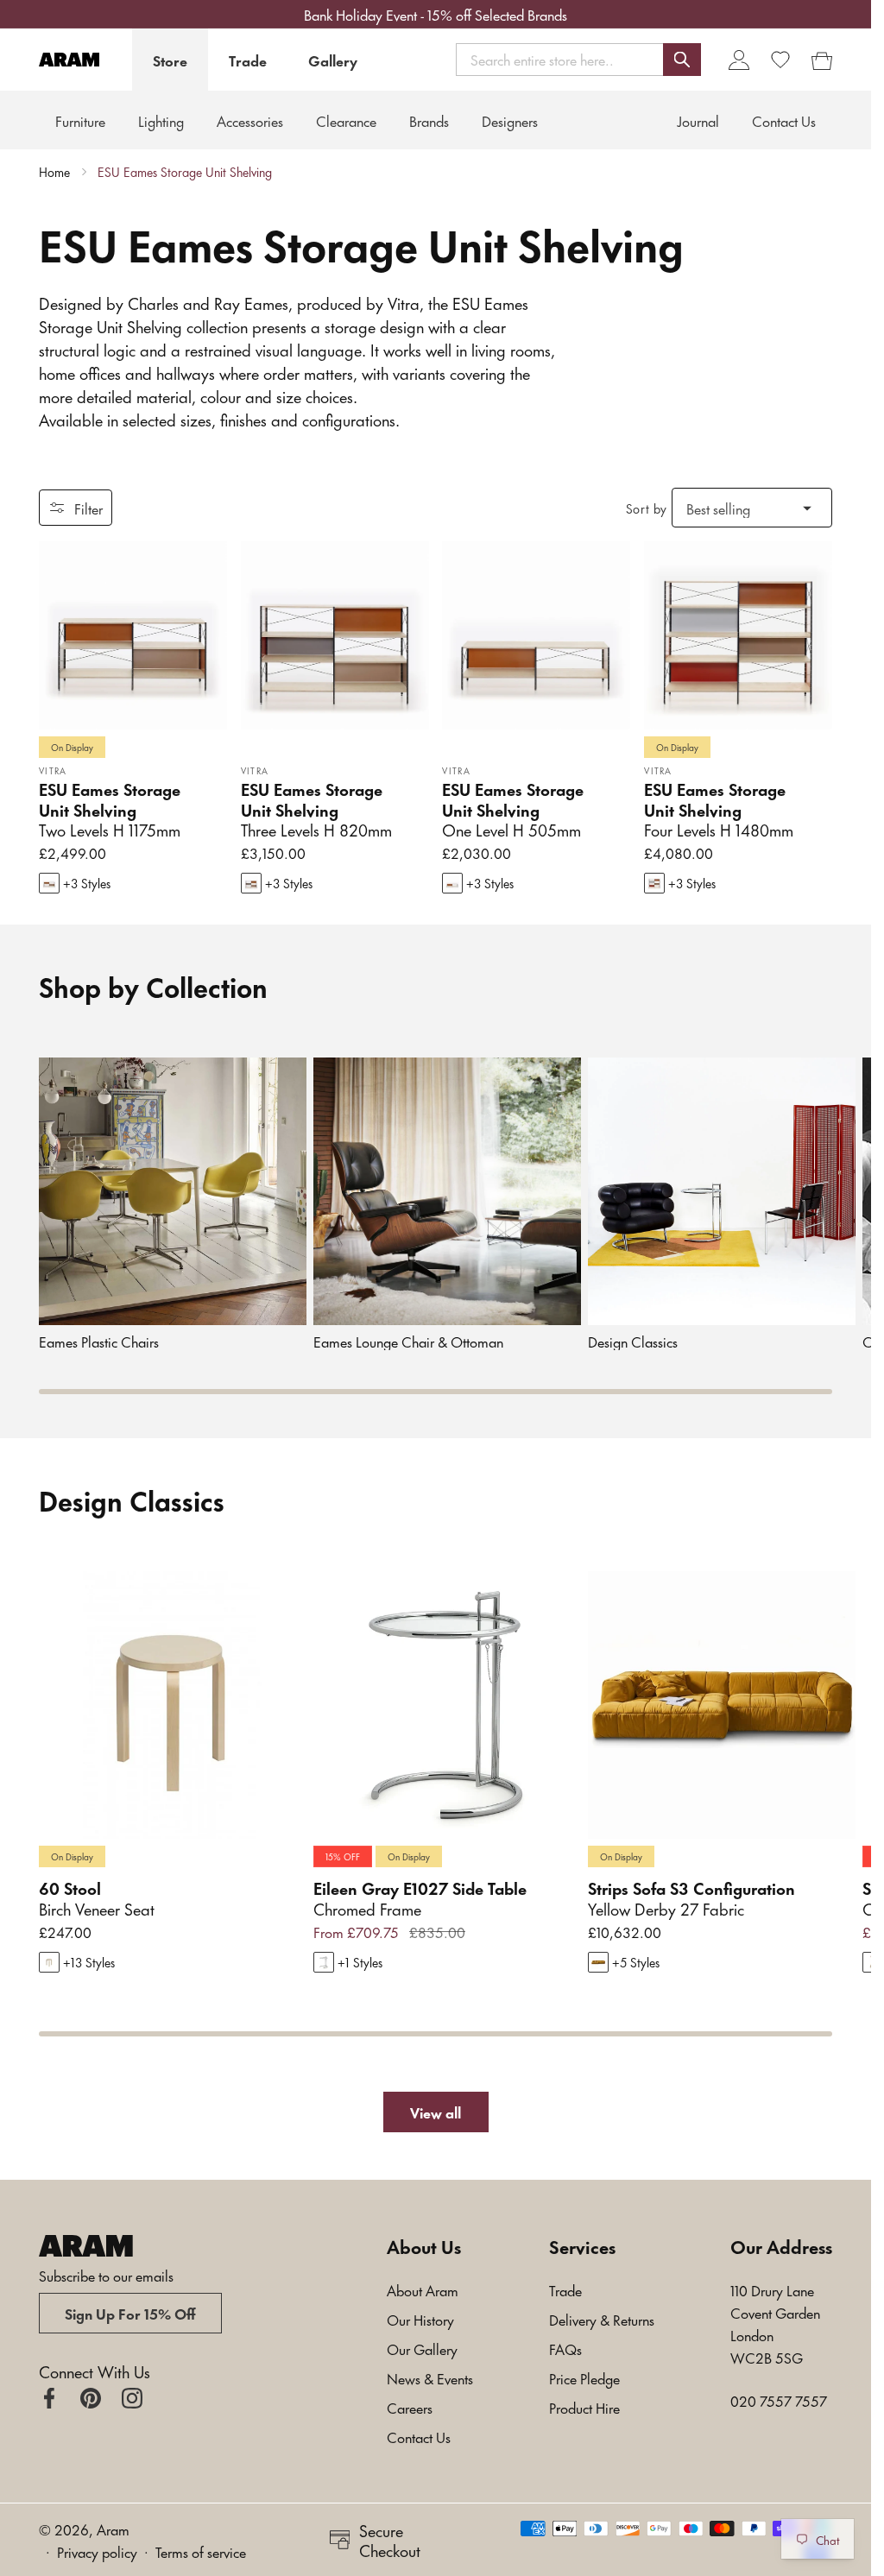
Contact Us (419, 2436)
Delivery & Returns (602, 2319)
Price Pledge (584, 2377)
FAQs (565, 2348)
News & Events (430, 2377)
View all (436, 2112)
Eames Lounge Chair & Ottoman (408, 1341)
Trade (248, 60)
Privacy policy (97, 2551)
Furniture (80, 120)
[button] (578, 59)
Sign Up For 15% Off (130, 2313)
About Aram (423, 2289)
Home (54, 172)
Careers (410, 2407)
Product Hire (584, 2407)
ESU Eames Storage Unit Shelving (185, 172)
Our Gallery (422, 2348)
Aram (113, 2529)
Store (170, 60)
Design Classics (633, 1341)
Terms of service (201, 2551)
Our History (420, 2319)
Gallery (333, 60)
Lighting (161, 120)
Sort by (647, 508)
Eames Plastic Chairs (99, 1341)
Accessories (250, 120)
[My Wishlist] (780, 60)
